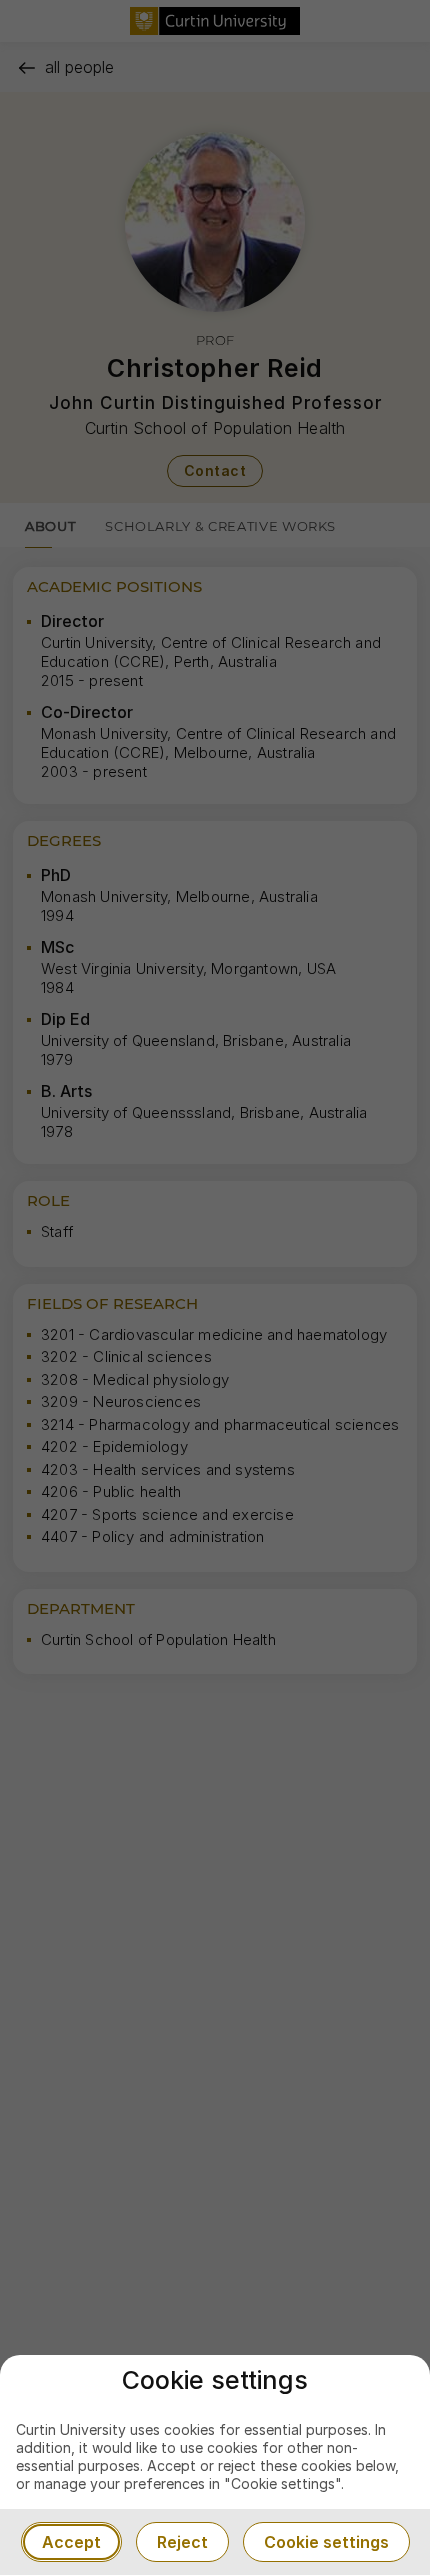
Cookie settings (326, 2542)
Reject (182, 2542)
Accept (71, 2542)
